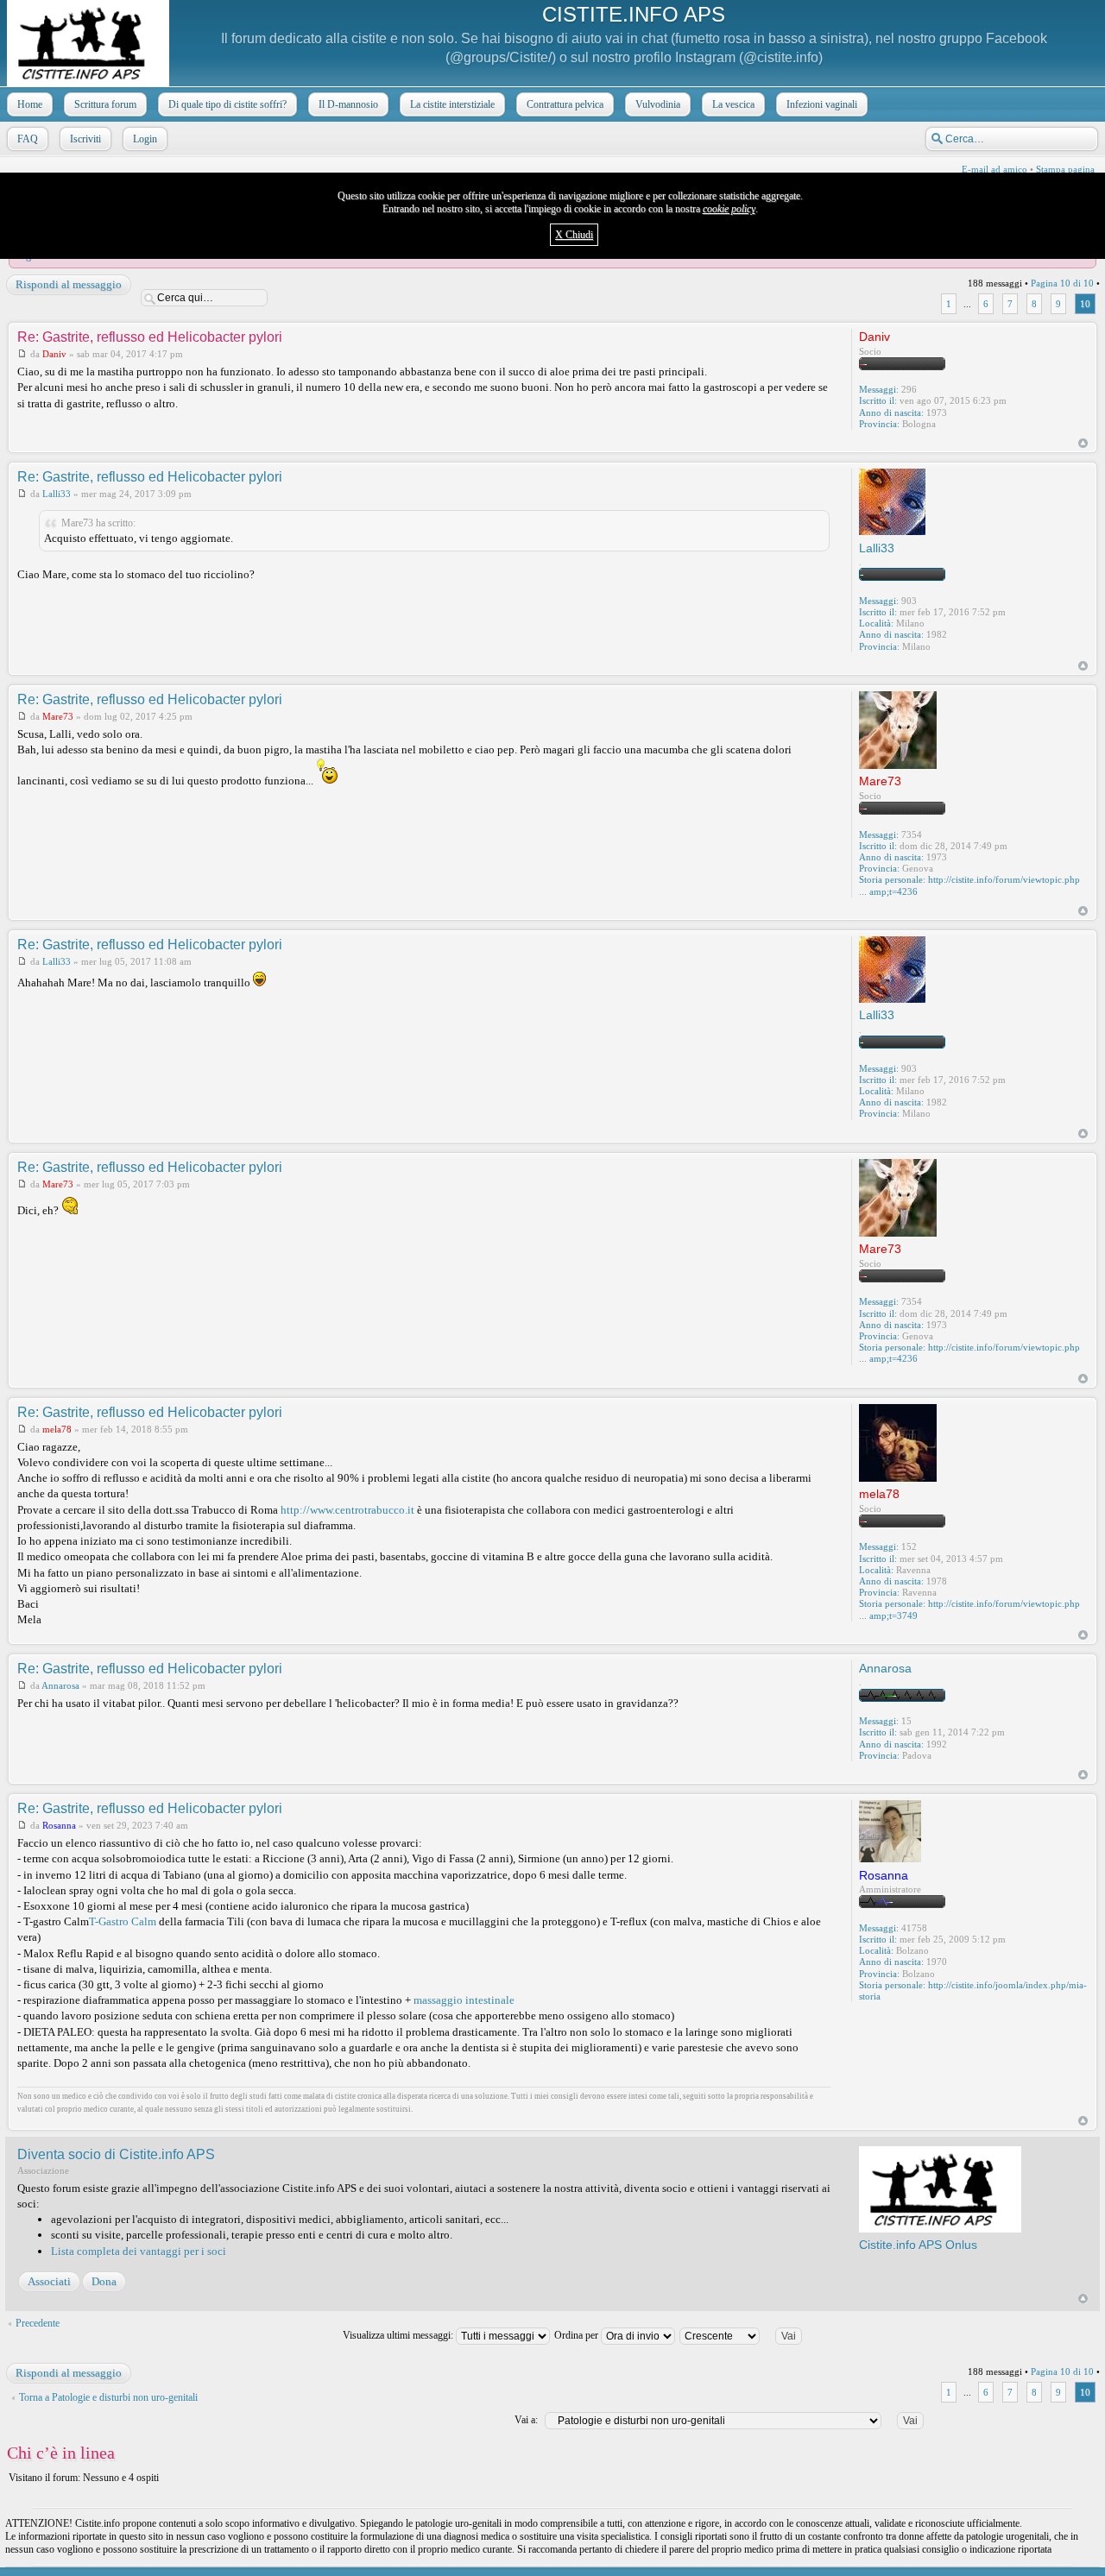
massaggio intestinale (464, 2000)
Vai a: (526, 2420)
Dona (104, 2281)
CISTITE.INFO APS (634, 14)
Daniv (54, 354)
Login (145, 139)
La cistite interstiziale (452, 104)
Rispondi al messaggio (69, 284)
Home (30, 104)
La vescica (733, 104)
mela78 (57, 1429)
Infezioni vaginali (822, 104)
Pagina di (1062, 283)
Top (1083, 443)
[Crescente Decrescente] (748, 2335)
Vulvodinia (658, 104)
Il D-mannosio (348, 104)
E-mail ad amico (994, 169)
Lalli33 (57, 494)
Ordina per (578, 2335)
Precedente (38, 2323)
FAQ (28, 139)
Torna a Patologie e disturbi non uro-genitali (108, 2397)
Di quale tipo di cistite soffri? (227, 104)
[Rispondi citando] (805, 336)
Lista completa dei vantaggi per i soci (139, 2251)
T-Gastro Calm (123, 1921)
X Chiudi (574, 235)
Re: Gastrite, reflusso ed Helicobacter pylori (150, 337)
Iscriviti (85, 139)
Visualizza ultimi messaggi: (399, 2335)
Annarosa (60, 1685)
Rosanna (59, 1825)
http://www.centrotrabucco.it (347, 1510)
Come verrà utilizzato (758, 2564)
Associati (49, 2281)
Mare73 (58, 716)
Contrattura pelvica (565, 104)
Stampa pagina (1065, 169)
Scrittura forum (105, 104)
